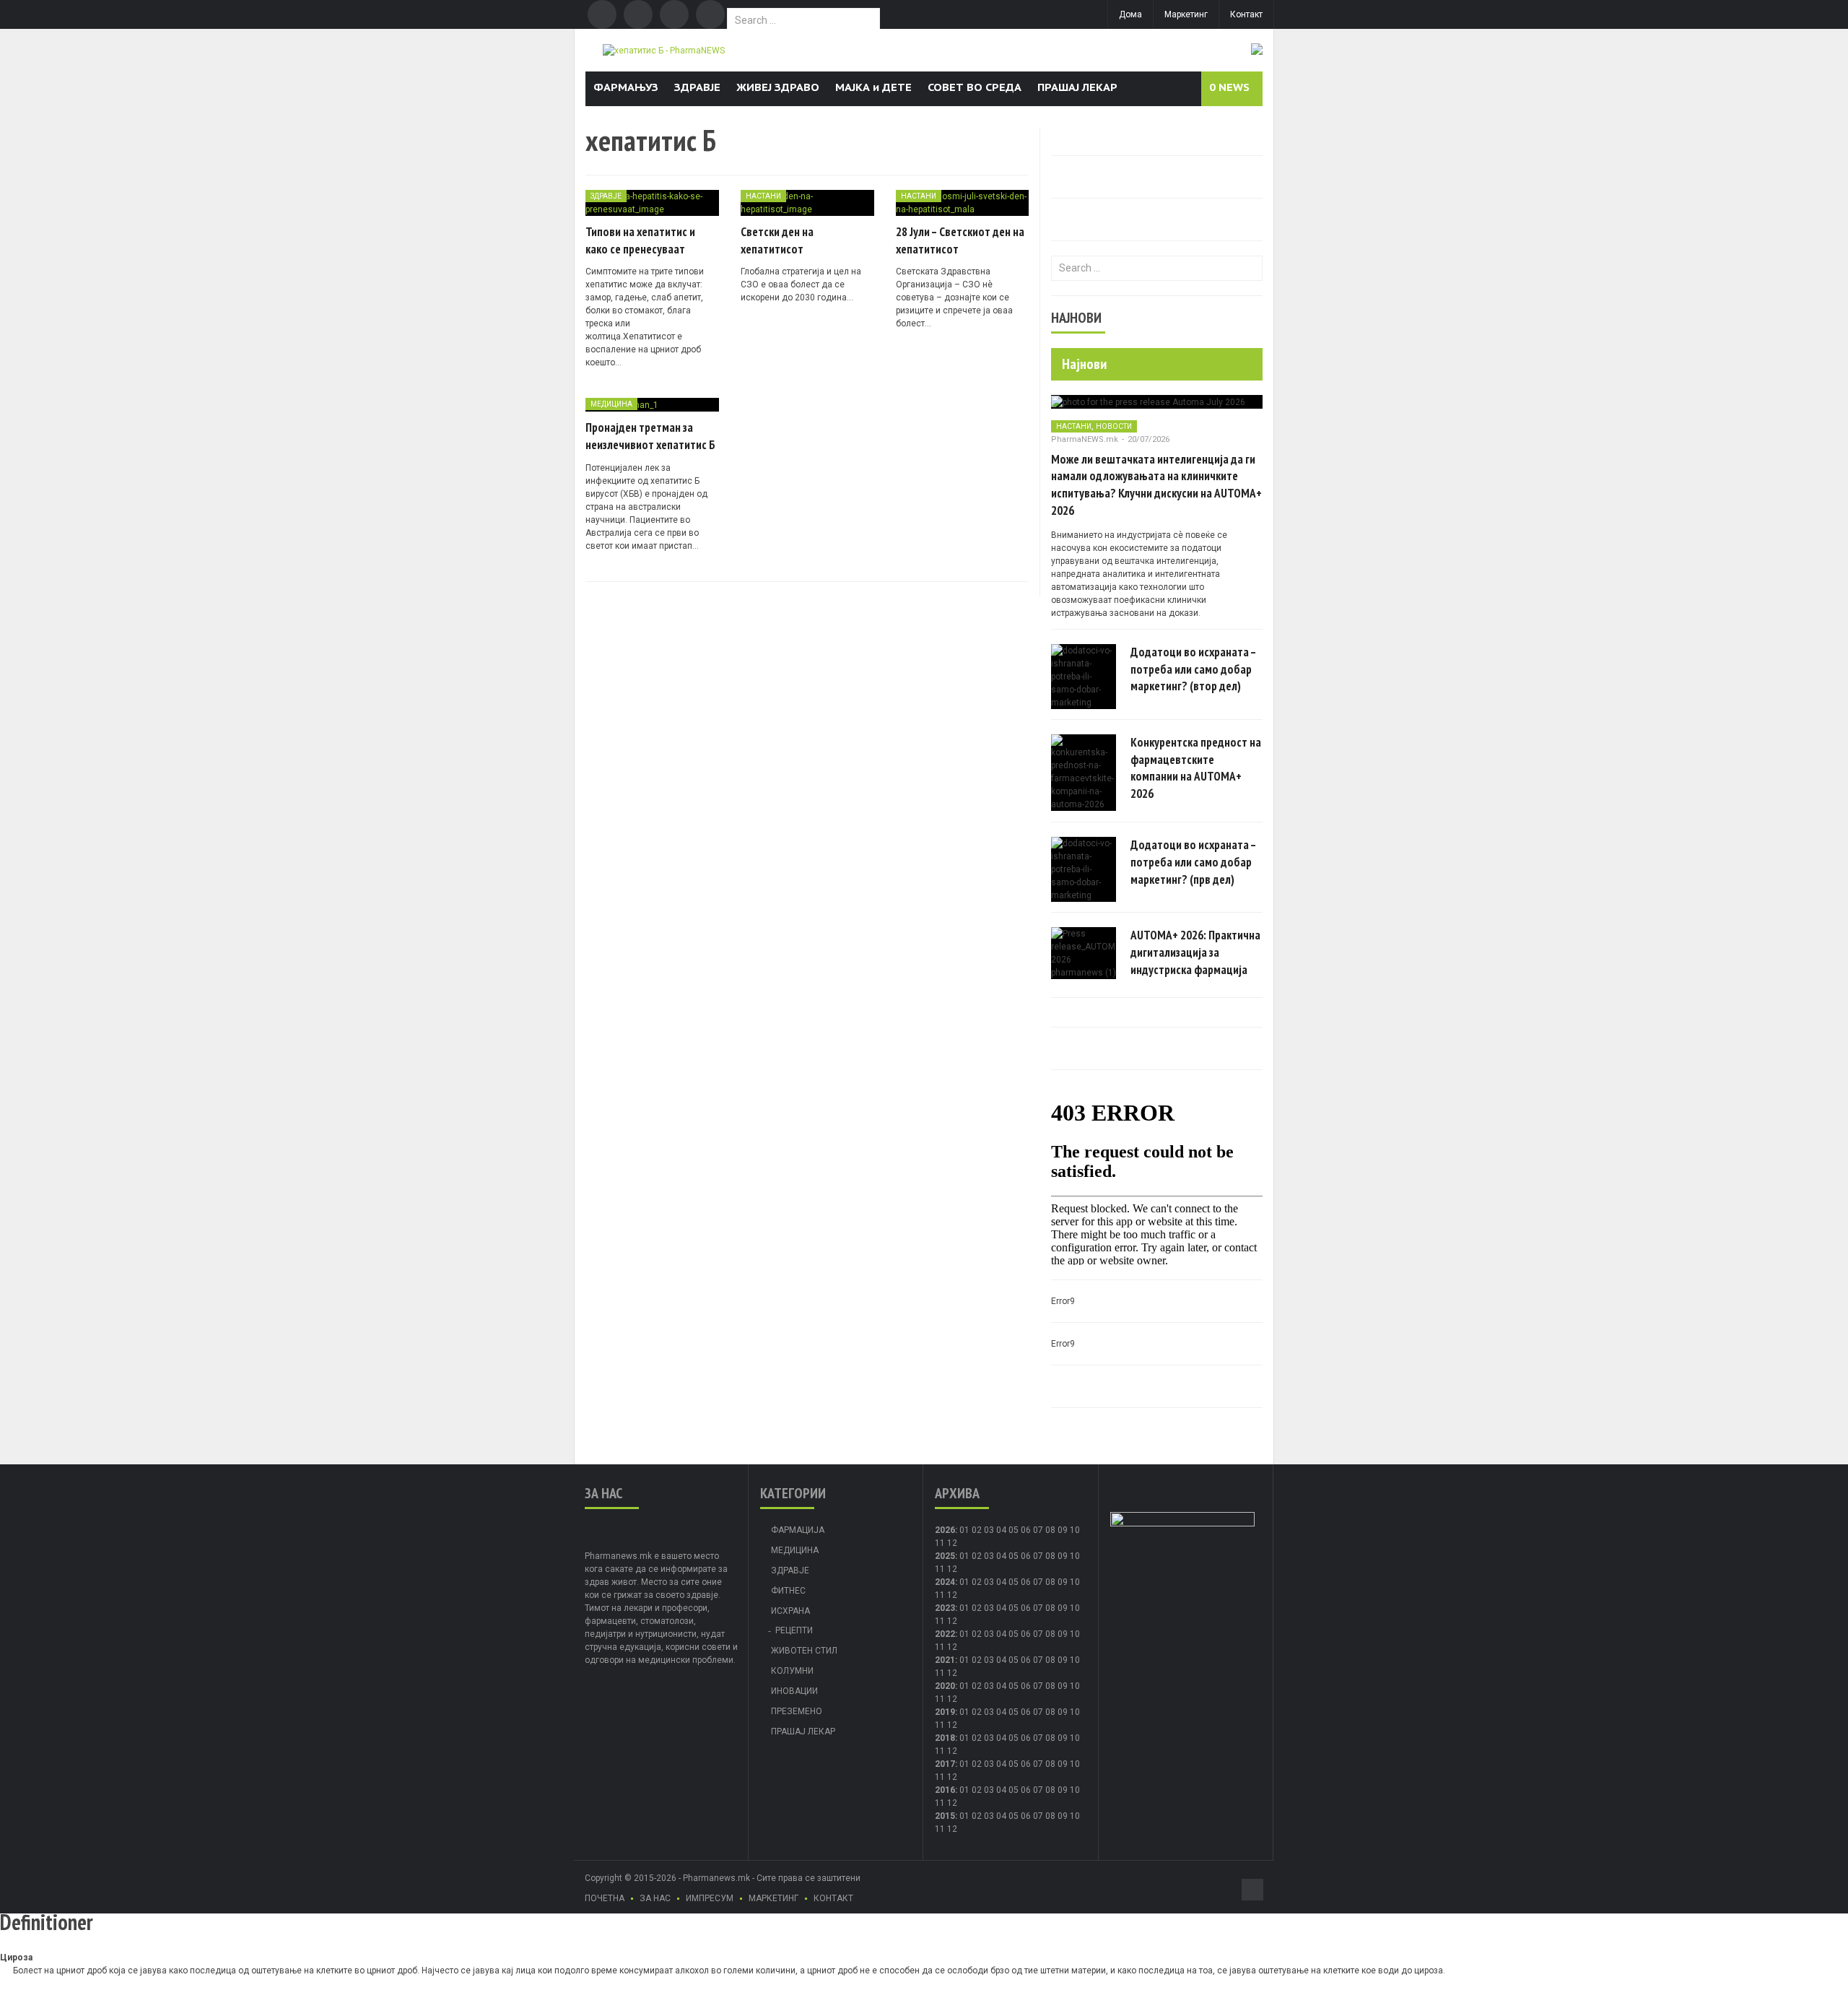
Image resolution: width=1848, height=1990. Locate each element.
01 (964, 1530)
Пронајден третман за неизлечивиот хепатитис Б (650, 436)
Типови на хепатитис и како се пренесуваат (640, 240)
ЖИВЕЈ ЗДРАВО (778, 87)
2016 (945, 1790)
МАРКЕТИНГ (773, 1898)
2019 (945, 1712)
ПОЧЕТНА (605, 1898)
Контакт (1246, 14)
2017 (945, 1764)
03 (989, 1530)
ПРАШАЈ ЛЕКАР (1077, 87)
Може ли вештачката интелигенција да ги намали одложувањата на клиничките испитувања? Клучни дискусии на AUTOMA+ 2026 (1156, 485)
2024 (945, 1582)
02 (977, 1530)
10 (1075, 1556)
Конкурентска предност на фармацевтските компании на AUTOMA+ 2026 (1196, 768)
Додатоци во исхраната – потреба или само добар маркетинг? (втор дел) (1193, 669)
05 (1014, 1530)
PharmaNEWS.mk (1085, 439)
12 (952, 1569)
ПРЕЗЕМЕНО (797, 1711)
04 (1001, 1530)
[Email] (674, 14)
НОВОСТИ (1114, 426)
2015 (945, 1816)
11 (940, 1569)
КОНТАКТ (833, 1898)
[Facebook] (602, 14)
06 (1026, 1530)
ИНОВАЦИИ (794, 1691)
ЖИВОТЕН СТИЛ (804, 1651)
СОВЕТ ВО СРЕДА (975, 87)
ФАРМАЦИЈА (798, 1530)
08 (1050, 1556)
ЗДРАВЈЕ (697, 87)
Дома (1130, 14)
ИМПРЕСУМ (710, 1898)
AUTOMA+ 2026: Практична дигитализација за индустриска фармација (1195, 952)
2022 (945, 1634)
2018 (945, 1738)
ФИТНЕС (788, 1591)
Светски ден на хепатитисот (777, 240)
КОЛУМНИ (792, 1671)
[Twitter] (638, 14)
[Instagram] (710, 14)
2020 (945, 1686)
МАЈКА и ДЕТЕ (873, 87)
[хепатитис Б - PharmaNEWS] (664, 50)
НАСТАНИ (763, 196)
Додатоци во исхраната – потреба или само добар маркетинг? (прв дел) (1193, 862)
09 (1063, 1556)
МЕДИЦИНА (611, 404)
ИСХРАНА (790, 1611)
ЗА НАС (655, 1898)
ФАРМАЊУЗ (626, 87)
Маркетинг (1186, 14)
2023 (945, 1608)
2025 (945, 1556)
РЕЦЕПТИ (794, 1630)
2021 (945, 1660)
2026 (945, 1530)
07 (1038, 1530)
